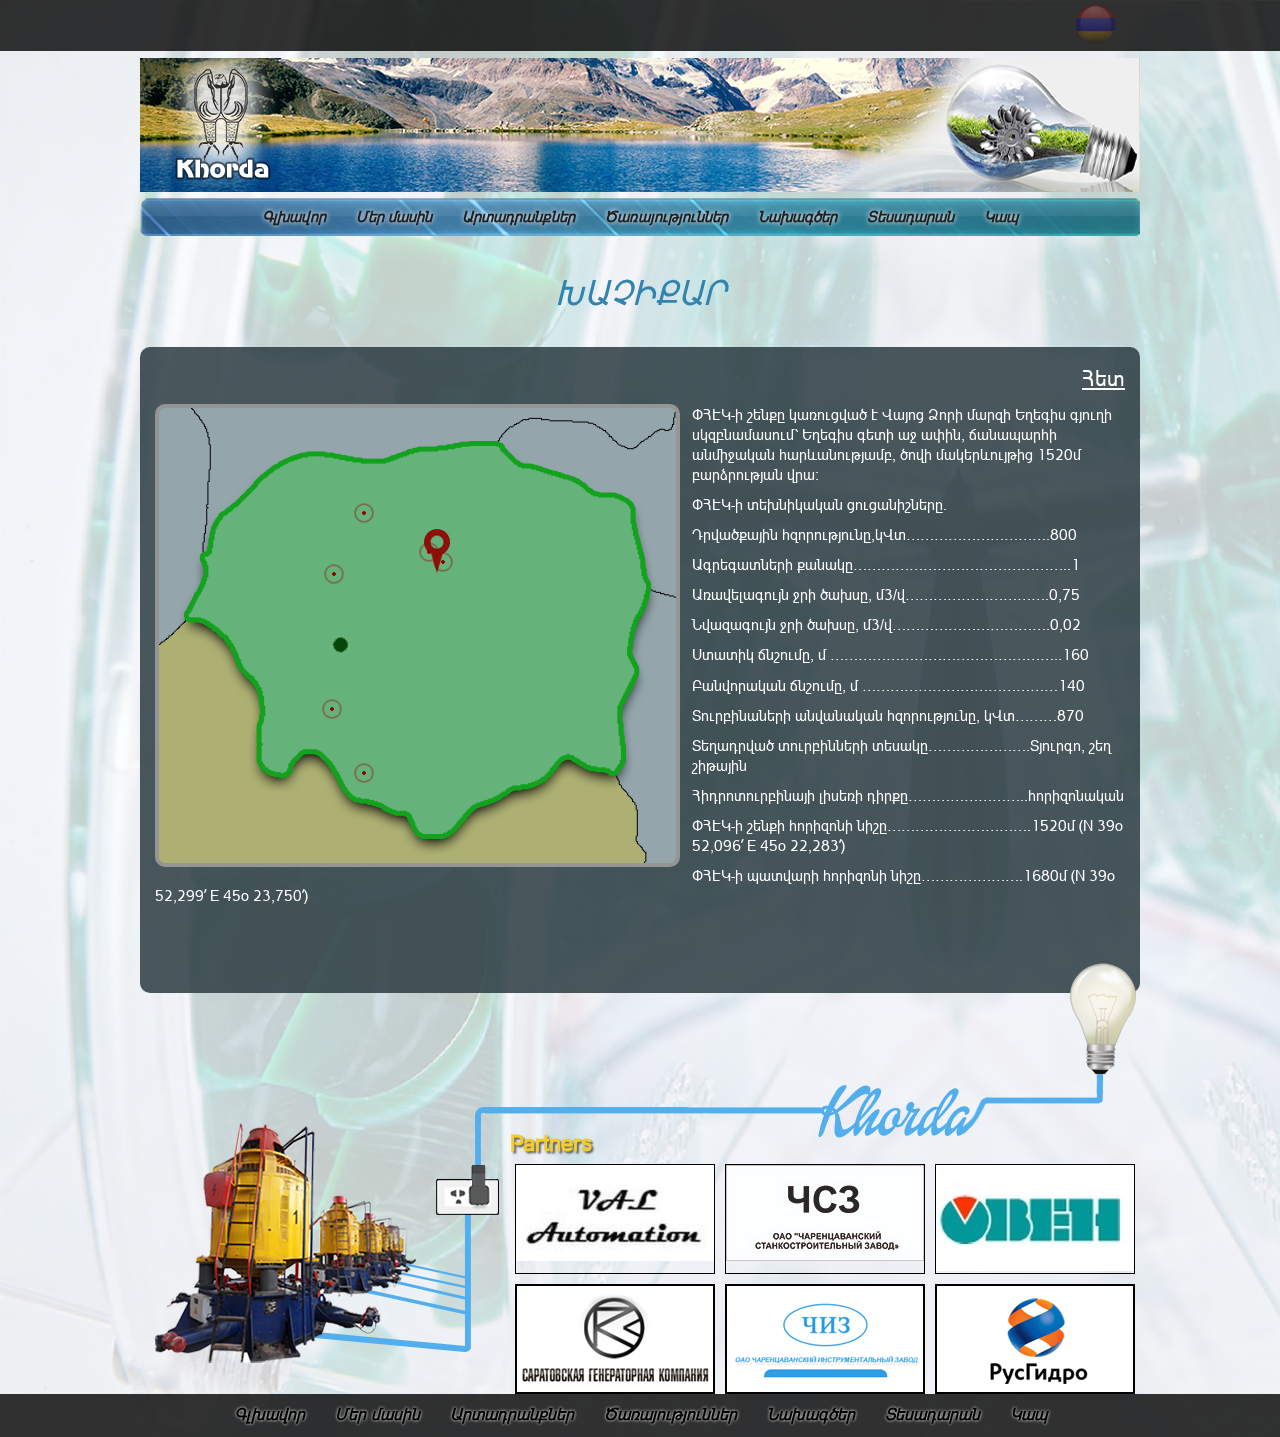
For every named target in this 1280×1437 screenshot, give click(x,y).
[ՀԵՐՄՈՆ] (364, 513)
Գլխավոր (294, 216)
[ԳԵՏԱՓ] (334, 574)
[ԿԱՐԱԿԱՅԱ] (429, 552)
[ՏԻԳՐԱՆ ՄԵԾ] (443, 562)
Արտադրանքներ (518, 216)
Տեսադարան (910, 216)
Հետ (1103, 378)
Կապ (1001, 216)
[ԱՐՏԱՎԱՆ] (364, 773)
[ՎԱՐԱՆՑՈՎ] (332, 709)
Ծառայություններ (666, 216)
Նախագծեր (797, 216)
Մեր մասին (394, 216)
